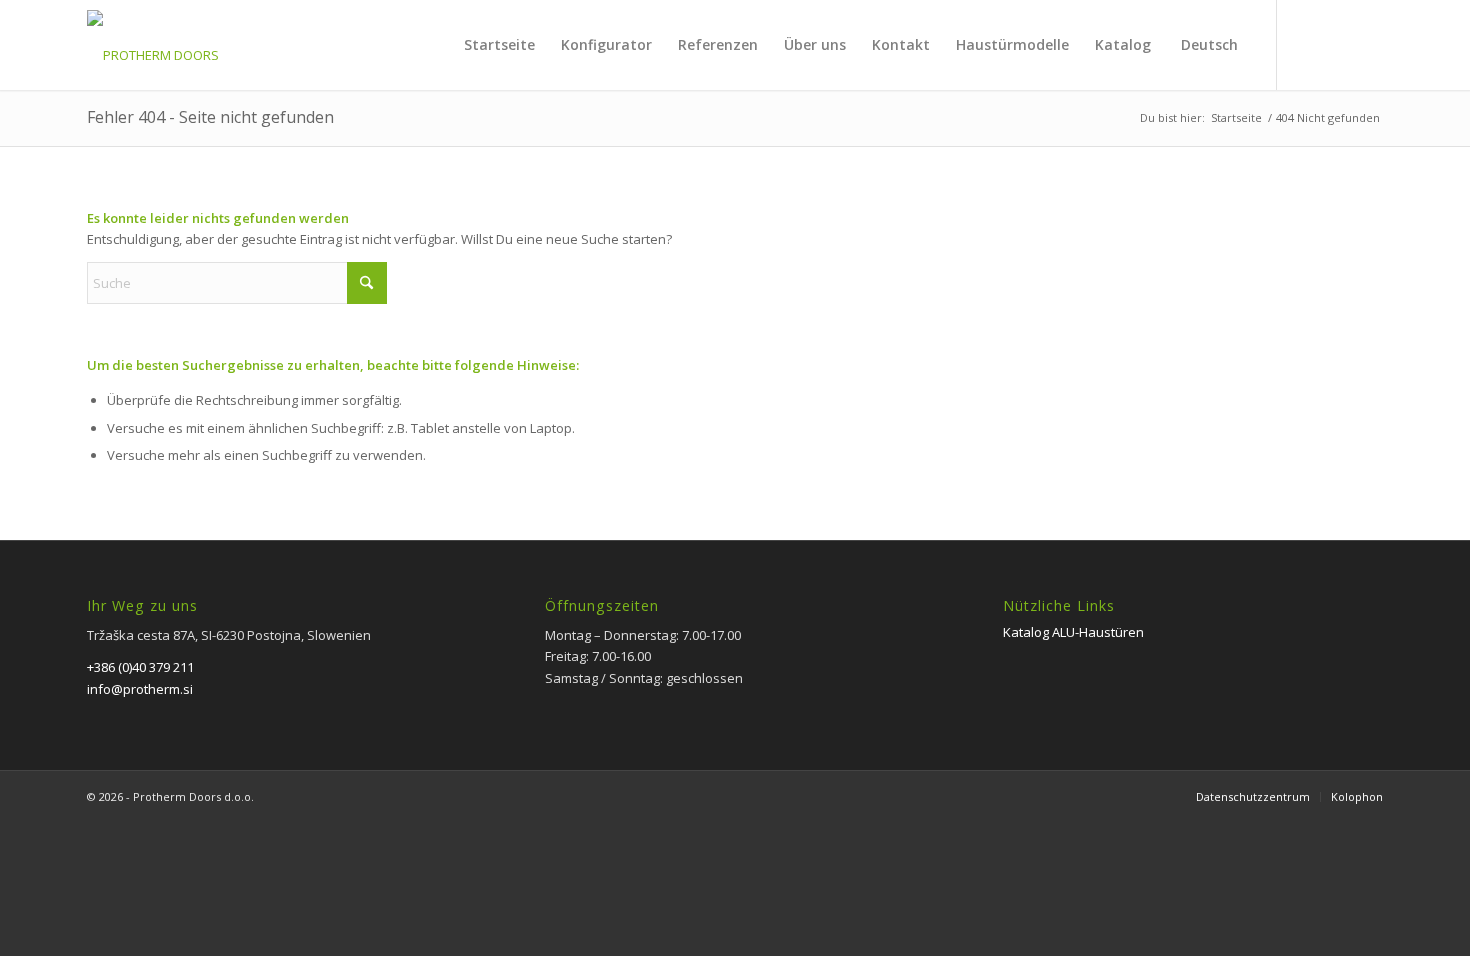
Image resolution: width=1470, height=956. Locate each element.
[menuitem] (499, 45)
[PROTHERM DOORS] (153, 55)
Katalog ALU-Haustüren (1073, 632)
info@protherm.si (140, 689)
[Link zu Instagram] (1368, 44)
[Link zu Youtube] (1338, 44)
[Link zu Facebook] (1308, 44)
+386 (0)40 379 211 (140, 667)
